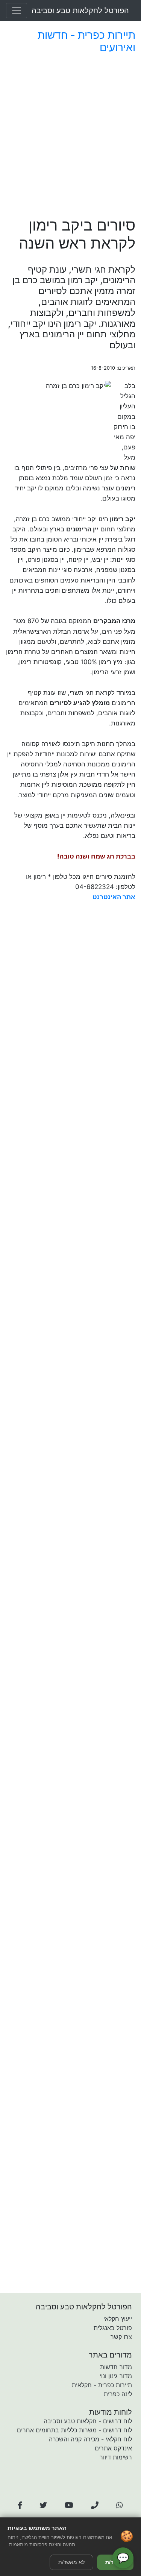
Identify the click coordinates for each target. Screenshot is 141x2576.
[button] (20, 2505)
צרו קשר (121, 2337)
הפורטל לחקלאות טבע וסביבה (80, 11)
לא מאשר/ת (71, 2562)
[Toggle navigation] (17, 11)
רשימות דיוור (116, 2457)
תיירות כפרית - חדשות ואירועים (86, 41)
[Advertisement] (70, 137)
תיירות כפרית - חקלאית (102, 2385)
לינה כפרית (118, 2394)
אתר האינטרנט (114, 897)
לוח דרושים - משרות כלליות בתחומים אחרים (74, 2430)
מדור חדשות (116, 2367)
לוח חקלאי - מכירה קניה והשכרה (90, 2439)
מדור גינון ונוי (116, 2376)
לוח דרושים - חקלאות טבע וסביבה (88, 2421)
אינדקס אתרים (113, 2448)
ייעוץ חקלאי (118, 2319)
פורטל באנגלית (113, 2328)
